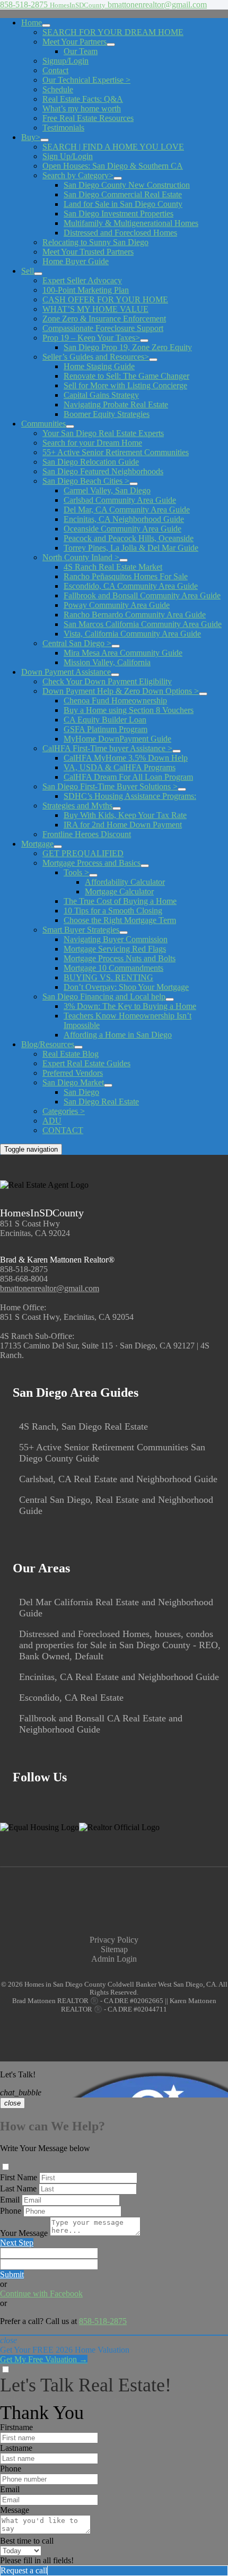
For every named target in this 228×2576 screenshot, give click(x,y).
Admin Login (114, 1959)
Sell (28, 271)
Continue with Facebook (41, 2294)
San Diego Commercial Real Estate (123, 194)
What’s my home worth (82, 108)
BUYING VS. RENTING (108, 977)
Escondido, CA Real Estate (71, 1698)
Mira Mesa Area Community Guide (123, 653)
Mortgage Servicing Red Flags (115, 949)
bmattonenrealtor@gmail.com (50, 1288)
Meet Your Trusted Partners (88, 252)
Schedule (58, 89)
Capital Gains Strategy (101, 395)
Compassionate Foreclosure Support (103, 328)
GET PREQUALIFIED (83, 853)
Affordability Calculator (125, 882)
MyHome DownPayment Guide (117, 739)
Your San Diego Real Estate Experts (103, 433)
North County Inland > (81, 557)
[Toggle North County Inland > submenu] (124, 560)
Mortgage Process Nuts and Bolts (120, 958)
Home (32, 23)
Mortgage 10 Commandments (113, 968)
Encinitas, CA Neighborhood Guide (124, 519)
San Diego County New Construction (127, 185)
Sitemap (114, 1949)
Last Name (18, 2188)
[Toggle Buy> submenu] (45, 140)
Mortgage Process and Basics (91, 863)
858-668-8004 (24, 1279)
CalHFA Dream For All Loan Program (128, 777)
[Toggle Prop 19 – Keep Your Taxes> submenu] (144, 341)
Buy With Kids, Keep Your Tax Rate (125, 815)
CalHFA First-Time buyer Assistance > (107, 748)
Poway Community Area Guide (117, 605)
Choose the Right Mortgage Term (120, 920)
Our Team (81, 51)
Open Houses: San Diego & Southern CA (113, 166)
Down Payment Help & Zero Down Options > (121, 691)
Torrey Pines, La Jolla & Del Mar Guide (131, 548)
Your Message (24, 2233)
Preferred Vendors (73, 1073)
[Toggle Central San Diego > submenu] (116, 646)
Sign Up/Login (68, 156)
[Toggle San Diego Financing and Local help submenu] (170, 999)
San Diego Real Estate (101, 1102)
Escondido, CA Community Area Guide (131, 586)
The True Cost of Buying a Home (120, 901)
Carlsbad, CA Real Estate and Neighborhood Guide (118, 1479)
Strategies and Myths (77, 806)
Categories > (64, 1111)
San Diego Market (73, 1082)
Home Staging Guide (99, 366)
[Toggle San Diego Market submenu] (108, 1085)
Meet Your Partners (74, 42)
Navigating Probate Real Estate (116, 404)
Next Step (17, 2243)
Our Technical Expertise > (86, 80)
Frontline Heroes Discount (87, 834)
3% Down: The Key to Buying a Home (130, 1006)
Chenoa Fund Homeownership (115, 700)
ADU (52, 1121)
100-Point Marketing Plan (86, 290)
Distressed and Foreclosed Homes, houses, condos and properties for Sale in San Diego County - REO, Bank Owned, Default (120, 1645)
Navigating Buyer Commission (116, 939)
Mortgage (37, 844)
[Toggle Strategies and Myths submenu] (117, 808)
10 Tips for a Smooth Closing (113, 911)
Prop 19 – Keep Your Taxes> (91, 338)
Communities (43, 424)
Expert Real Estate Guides (86, 1063)
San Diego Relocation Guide (91, 462)
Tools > (76, 872)
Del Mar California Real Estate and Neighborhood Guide (116, 1608)
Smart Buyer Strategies (81, 930)
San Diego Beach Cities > (86, 481)
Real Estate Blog (71, 1054)
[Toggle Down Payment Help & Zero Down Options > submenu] (203, 694)
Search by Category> (78, 175)
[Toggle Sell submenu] (38, 274)
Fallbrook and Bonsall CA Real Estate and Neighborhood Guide (101, 1724)
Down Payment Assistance (66, 672)
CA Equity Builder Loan (105, 720)
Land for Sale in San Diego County (123, 204)
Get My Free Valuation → (44, 2359)
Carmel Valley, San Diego (107, 490)
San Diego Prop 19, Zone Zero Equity (128, 347)
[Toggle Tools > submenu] (93, 875)
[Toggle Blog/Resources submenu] (78, 1047)
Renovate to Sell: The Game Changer (126, 376)
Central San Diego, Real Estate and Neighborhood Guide (116, 1505)
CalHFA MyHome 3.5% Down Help (126, 758)
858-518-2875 (24, 1269)
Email (10, 2200)
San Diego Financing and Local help (104, 997)
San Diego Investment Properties (119, 214)
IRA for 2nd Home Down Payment (123, 825)
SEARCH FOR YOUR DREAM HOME (113, 32)
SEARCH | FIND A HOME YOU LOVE (113, 147)
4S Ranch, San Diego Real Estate (84, 1426)
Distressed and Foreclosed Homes (120, 233)
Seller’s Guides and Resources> (96, 357)
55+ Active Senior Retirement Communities (116, 452)
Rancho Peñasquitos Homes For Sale (126, 576)
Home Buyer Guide (76, 261)
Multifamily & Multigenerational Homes (131, 223)
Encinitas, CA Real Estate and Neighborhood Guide (119, 1677)
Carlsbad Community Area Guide (120, 500)
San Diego (81, 1092)
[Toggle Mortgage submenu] (58, 847)
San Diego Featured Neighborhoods (103, 471)
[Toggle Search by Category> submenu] (118, 178)
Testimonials (63, 128)
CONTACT (63, 1130)
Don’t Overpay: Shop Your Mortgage (126, 987)
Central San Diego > (77, 643)
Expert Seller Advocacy (82, 280)
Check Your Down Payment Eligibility (107, 681)
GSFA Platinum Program (106, 729)
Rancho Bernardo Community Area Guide (135, 615)
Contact (55, 70)
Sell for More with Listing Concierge (125, 385)
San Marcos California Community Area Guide (143, 624)
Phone (11, 2211)
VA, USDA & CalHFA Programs (120, 767)
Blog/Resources (48, 1044)
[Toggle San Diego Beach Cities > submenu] (134, 484)
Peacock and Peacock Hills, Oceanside (129, 538)
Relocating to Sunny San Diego (95, 242)
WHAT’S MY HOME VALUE (95, 309)
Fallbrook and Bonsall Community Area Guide (142, 595)
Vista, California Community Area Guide (132, 634)
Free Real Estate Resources (88, 118)
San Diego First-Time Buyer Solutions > (110, 786)
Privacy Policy (114, 1940)
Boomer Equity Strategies (107, 414)
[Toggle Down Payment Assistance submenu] (115, 675)
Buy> (31, 137)
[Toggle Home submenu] (46, 25)
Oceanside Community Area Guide (122, 529)
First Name (19, 2177)
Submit (12, 2274)
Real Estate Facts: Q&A (83, 99)
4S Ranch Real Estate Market (113, 567)
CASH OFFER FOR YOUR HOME (105, 299)
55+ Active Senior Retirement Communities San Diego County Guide (112, 1453)
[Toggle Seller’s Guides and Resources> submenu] (153, 360)
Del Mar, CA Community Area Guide (127, 510)
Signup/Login (65, 61)
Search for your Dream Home (92, 443)
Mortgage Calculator (119, 891)
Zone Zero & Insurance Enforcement (104, 319)
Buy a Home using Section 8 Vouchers (129, 710)
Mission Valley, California (107, 662)
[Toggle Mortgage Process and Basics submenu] (145, 866)
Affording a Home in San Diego (118, 1035)
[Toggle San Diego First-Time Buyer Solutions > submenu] (182, 789)
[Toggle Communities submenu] (70, 427)
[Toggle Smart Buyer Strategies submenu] (124, 933)
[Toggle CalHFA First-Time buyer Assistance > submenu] (177, 751)
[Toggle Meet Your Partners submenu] (111, 45)
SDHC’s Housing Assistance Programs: (130, 796)
